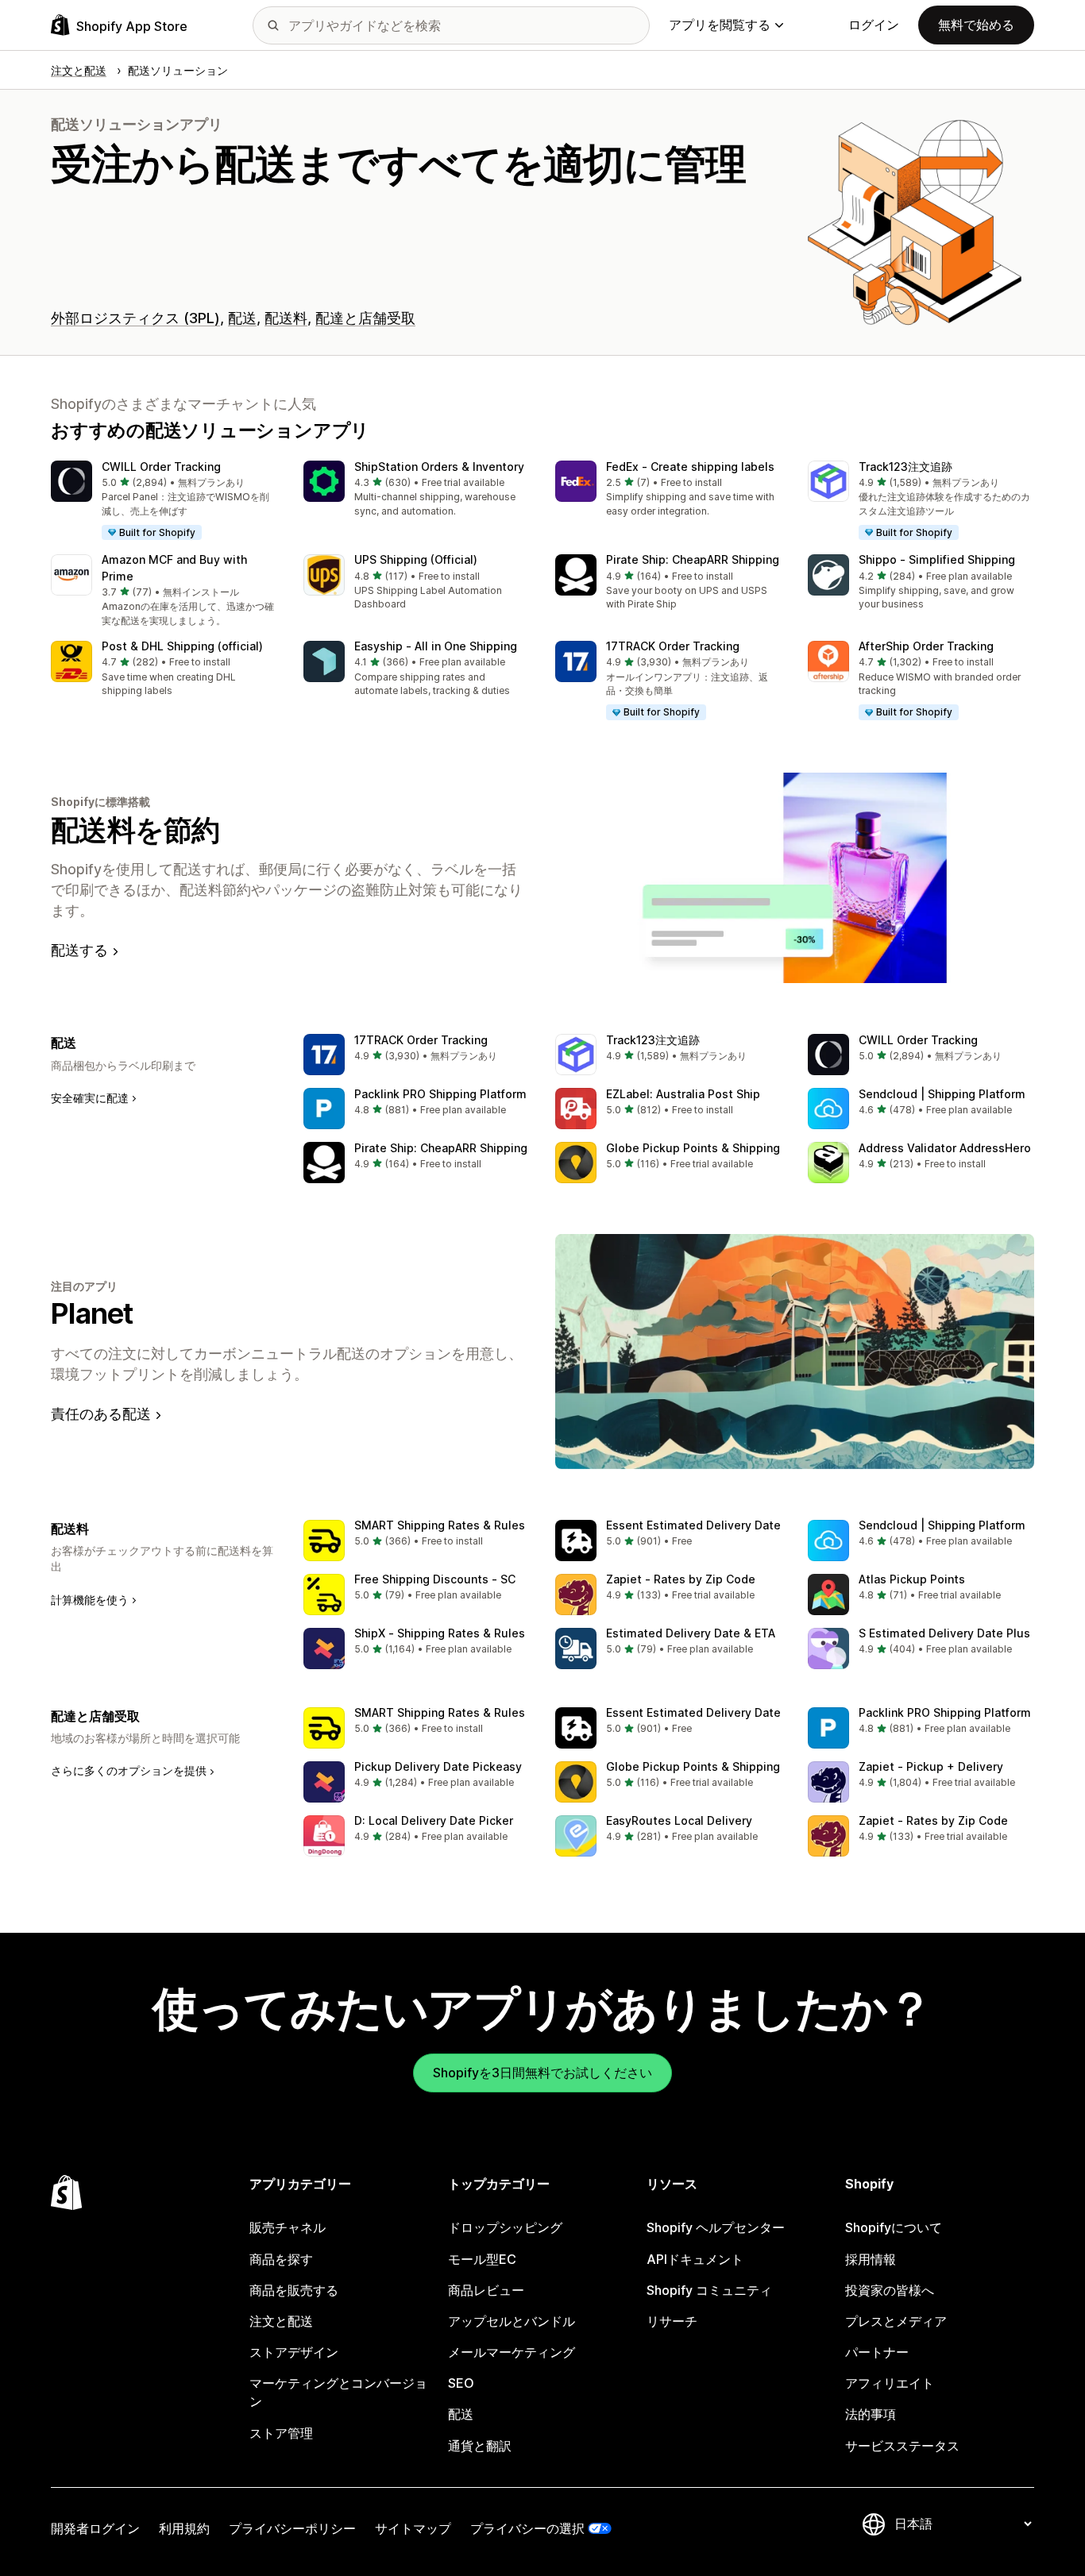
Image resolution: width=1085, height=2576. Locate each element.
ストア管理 (281, 2433)
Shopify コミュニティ (709, 2290)
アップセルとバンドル (512, 2321)
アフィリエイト (890, 2383)
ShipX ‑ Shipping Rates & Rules (440, 1633)
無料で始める (976, 25)
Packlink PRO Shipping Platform (440, 1094)
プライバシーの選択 (527, 2528)
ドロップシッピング (505, 2227)
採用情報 (871, 2259)
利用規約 (184, 2528)
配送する (79, 950)
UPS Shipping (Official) (416, 559)
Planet (92, 1313)
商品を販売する (294, 2290)
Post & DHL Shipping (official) (182, 646)
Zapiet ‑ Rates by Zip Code (681, 1579)
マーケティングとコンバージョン (338, 2392)
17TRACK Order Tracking (673, 646)
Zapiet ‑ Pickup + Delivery (931, 1766)
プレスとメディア (896, 2321)
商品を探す (281, 2259)
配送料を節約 (135, 830)
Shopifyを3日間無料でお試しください (542, 2073)
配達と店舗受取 (365, 318)
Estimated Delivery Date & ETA (691, 1633)
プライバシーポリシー (292, 2528)
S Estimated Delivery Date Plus (944, 1633)
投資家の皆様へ (890, 2290)
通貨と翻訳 (480, 2446)
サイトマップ (413, 2528)
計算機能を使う (90, 1600)
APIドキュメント (695, 2259)
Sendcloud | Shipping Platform (942, 1094)
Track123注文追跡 (905, 467)
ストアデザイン (294, 2352)
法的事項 (871, 2414)
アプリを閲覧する (720, 25)
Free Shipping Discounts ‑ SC (435, 1579)
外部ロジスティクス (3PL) (135, 318)
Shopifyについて (894, 2227)
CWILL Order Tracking (161, 467)
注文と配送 (281, 2321)
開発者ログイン (95, 2528)
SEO (461, 2383)
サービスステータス (902, 2446)
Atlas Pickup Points (912, 1579)
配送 (242, 318)
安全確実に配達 (90, 1098)
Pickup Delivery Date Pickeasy (438, 1766)
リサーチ (672, 2321)
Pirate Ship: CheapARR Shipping (693, 559)
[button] (164, 501)
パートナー (877, 2352)
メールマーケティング (512, 2352)
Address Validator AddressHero (945, 1148)
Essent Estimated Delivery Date (693, 1525)
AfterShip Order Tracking (926, 646)
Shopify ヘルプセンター (716, 2227)
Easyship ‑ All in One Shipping (436, 646)
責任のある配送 (101, 1414)
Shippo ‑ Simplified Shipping (937, 559)
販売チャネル (288, 2227)
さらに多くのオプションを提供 (129, 1770)
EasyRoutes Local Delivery (679, 1820)
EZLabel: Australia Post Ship (683, 1094)
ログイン (874, 25)
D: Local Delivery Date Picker (434, 1820)
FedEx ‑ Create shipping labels (690, 467)
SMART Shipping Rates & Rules (440, 1525)
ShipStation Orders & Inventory (439, 467)
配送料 (286, 318)
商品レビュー (486, 2290)
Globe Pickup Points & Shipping (693, 1148)
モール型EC (482, 2259)
